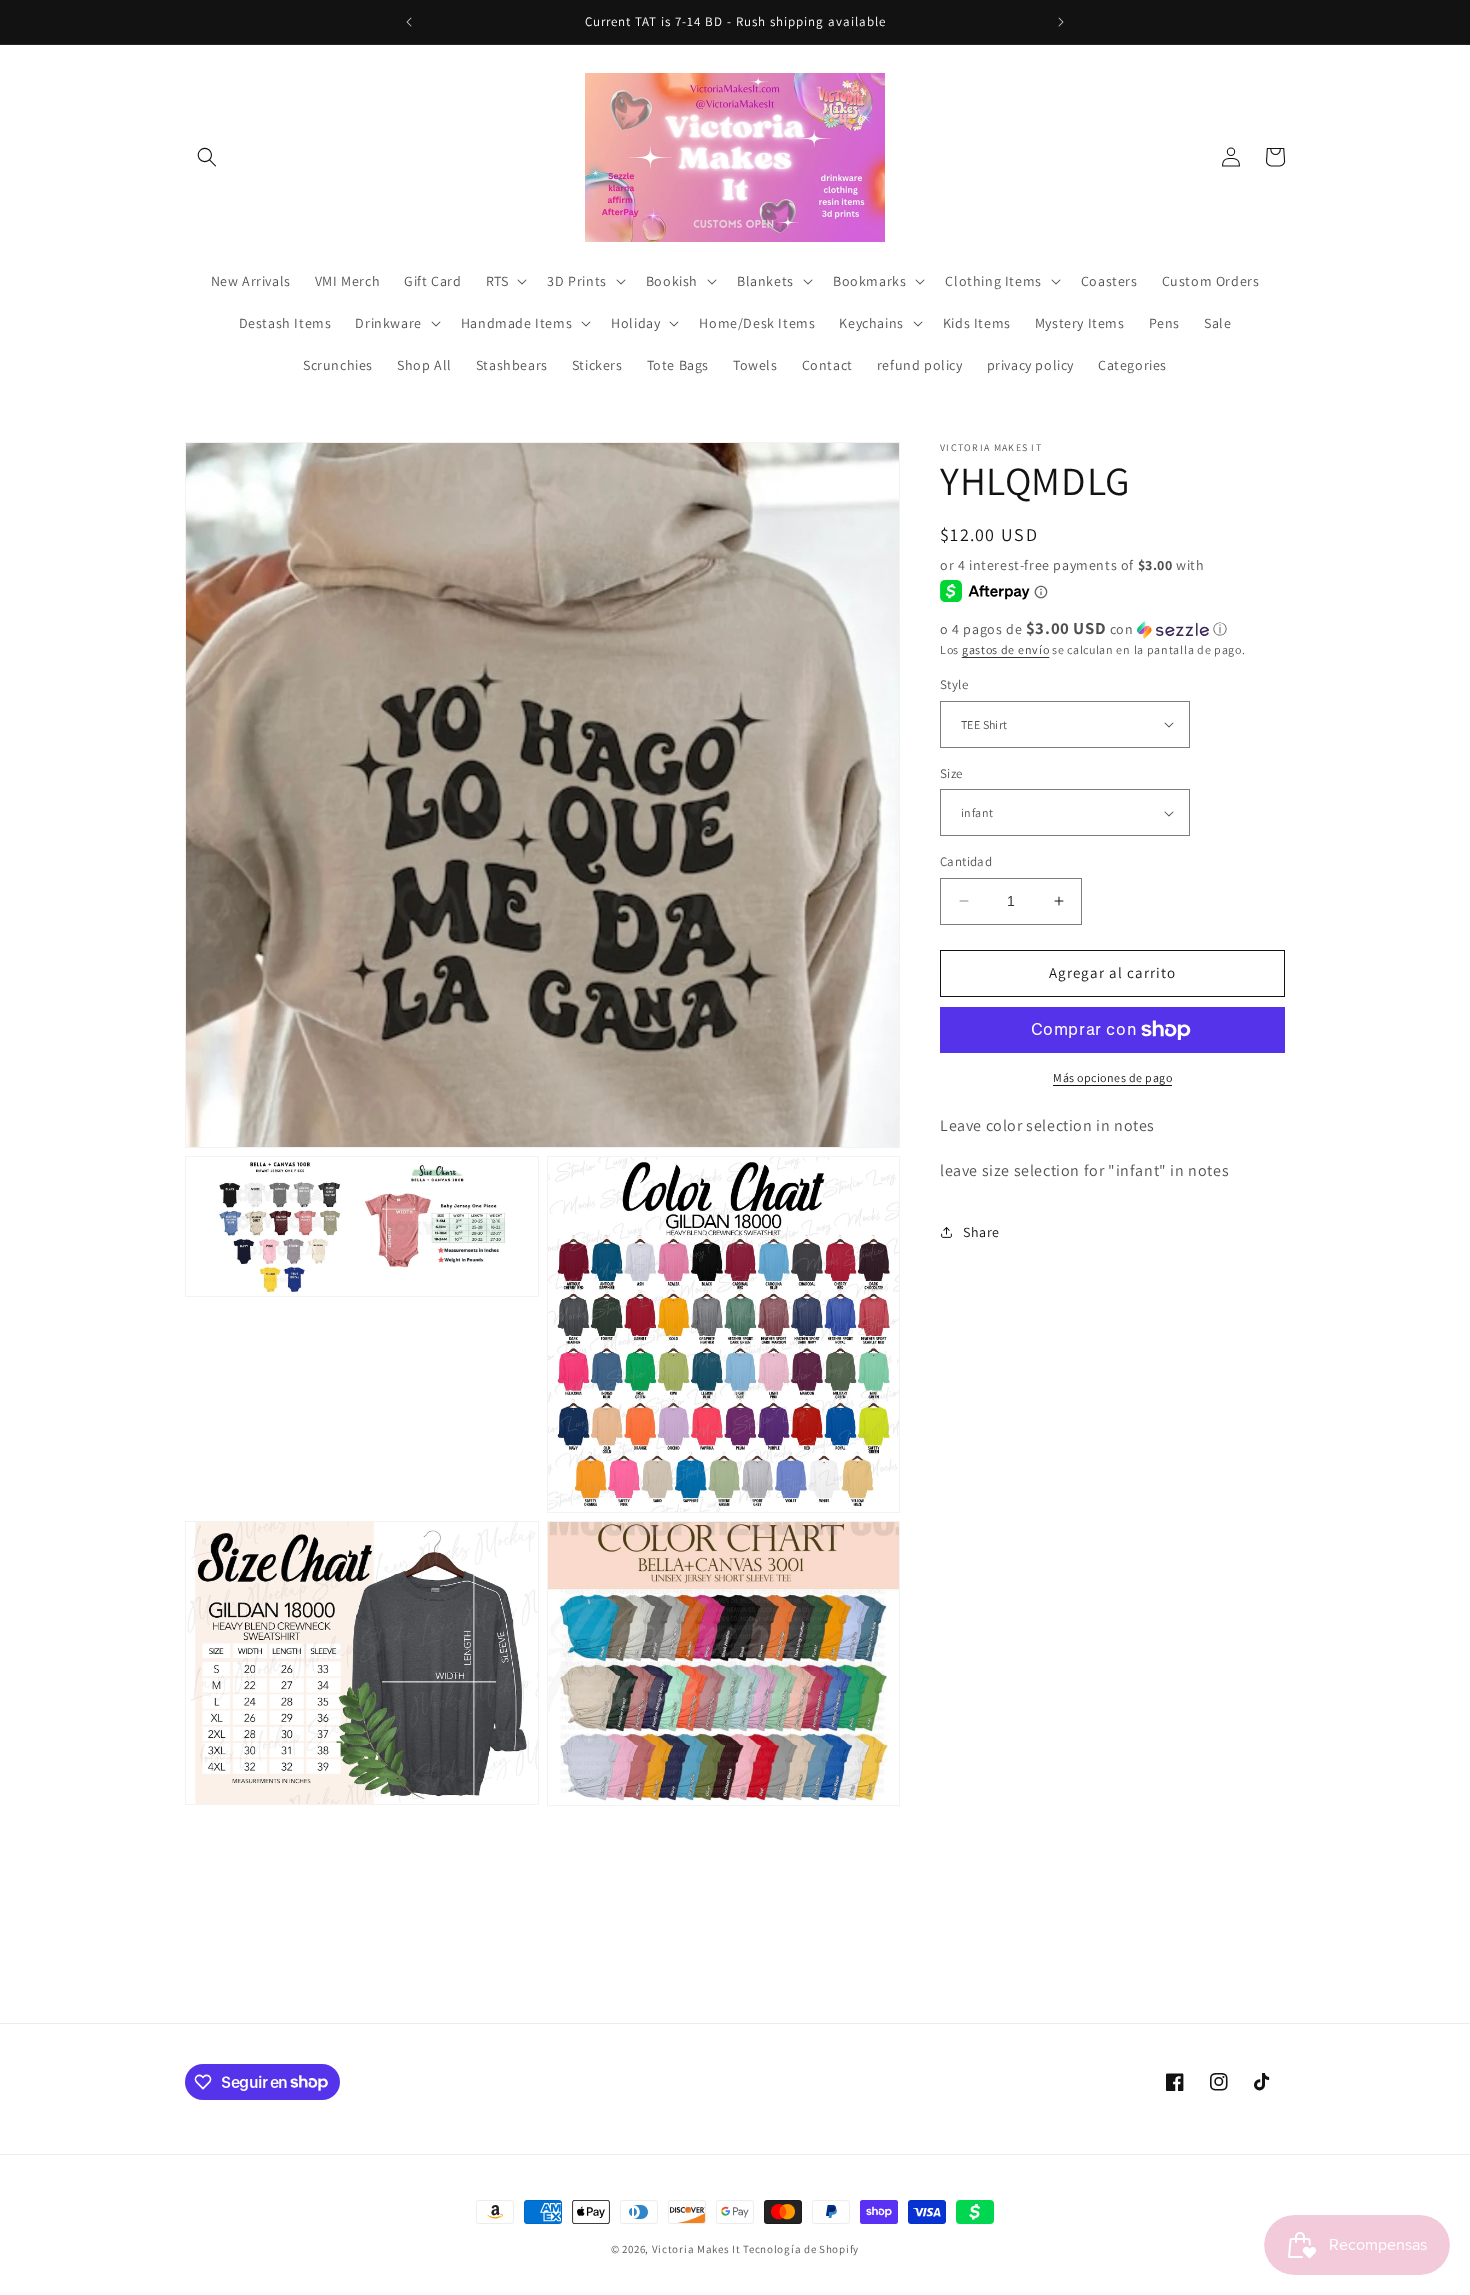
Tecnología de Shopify (801, 2249)
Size (951, 773)
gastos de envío (1006, 649)
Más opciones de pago (1112, 1077)
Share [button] (981, 1232)
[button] (207, 157)
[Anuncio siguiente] (1061, 22)
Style (954, 684)
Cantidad (966, 861)
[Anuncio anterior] (409, 22)
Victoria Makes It (696, 2249)
